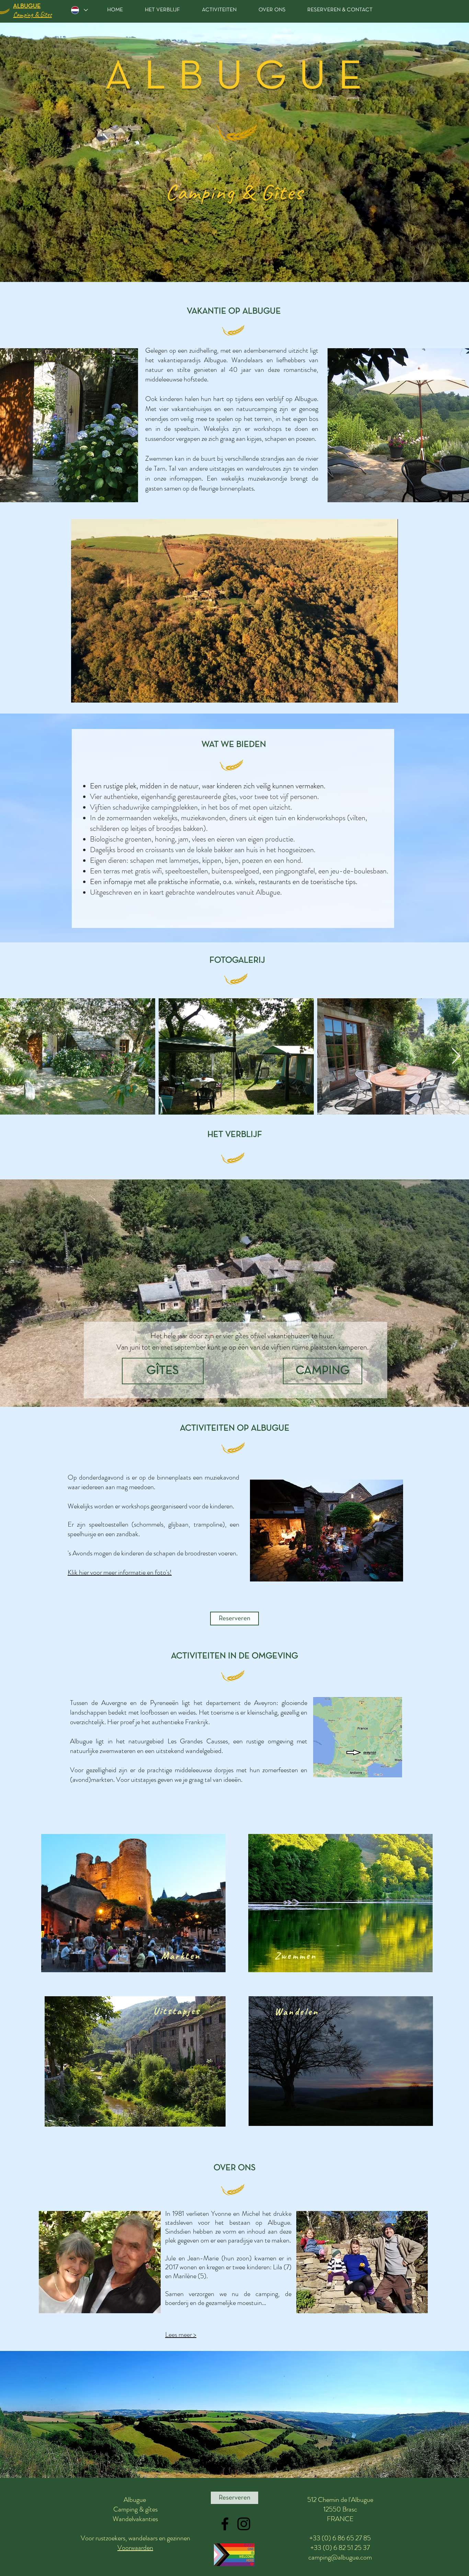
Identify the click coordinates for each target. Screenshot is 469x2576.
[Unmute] (92, 693)
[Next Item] (456, 1056)
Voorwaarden (135, 2548)
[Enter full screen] (389, 693)
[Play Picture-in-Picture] (377, 693)
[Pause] (80, 693)
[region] (133, 1903)
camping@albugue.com (340, 2557)
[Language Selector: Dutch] (79, 10)
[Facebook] (225, 2524)
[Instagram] (244, 2524)
